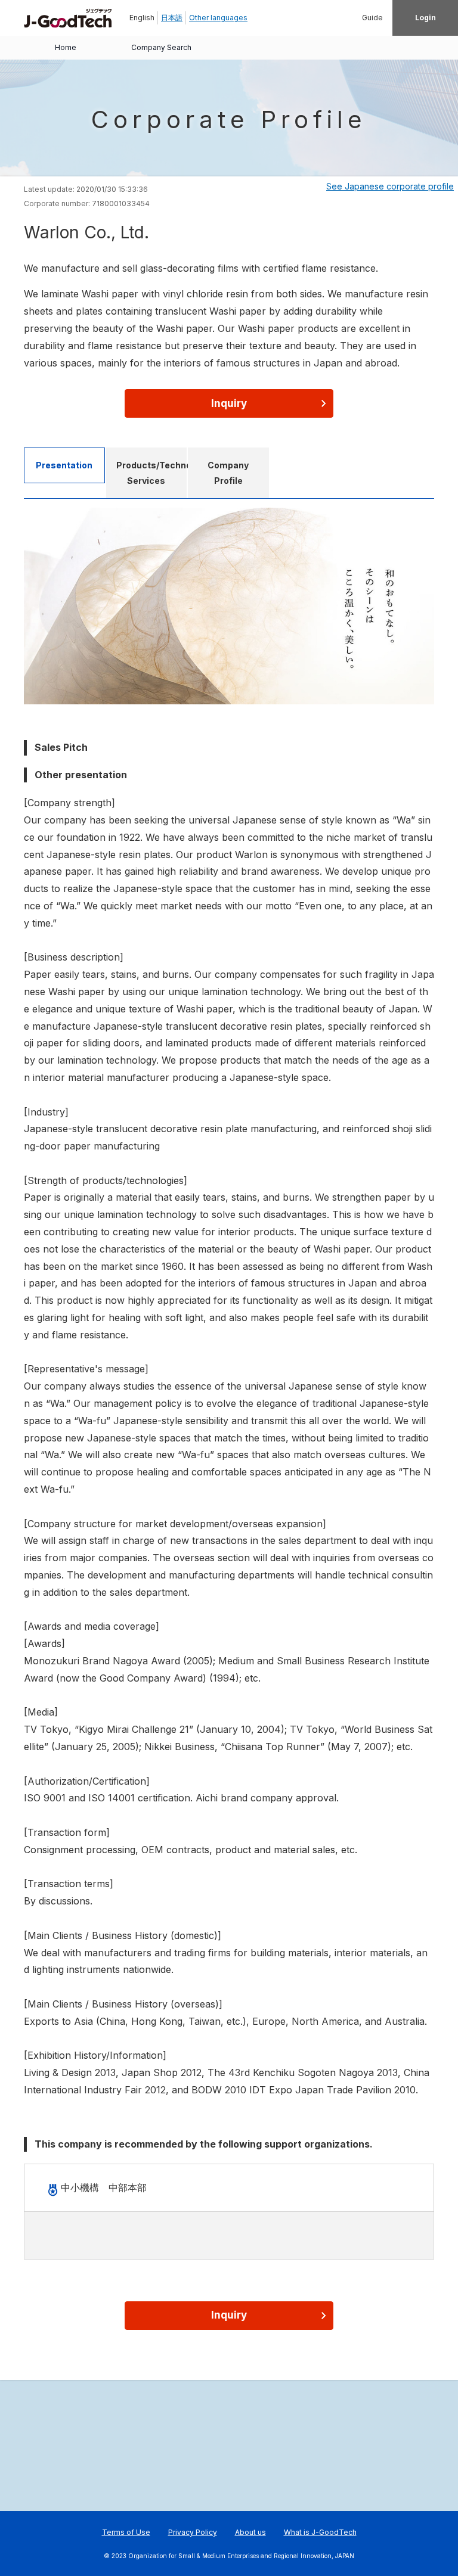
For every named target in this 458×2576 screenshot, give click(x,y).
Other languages (218, 18)
